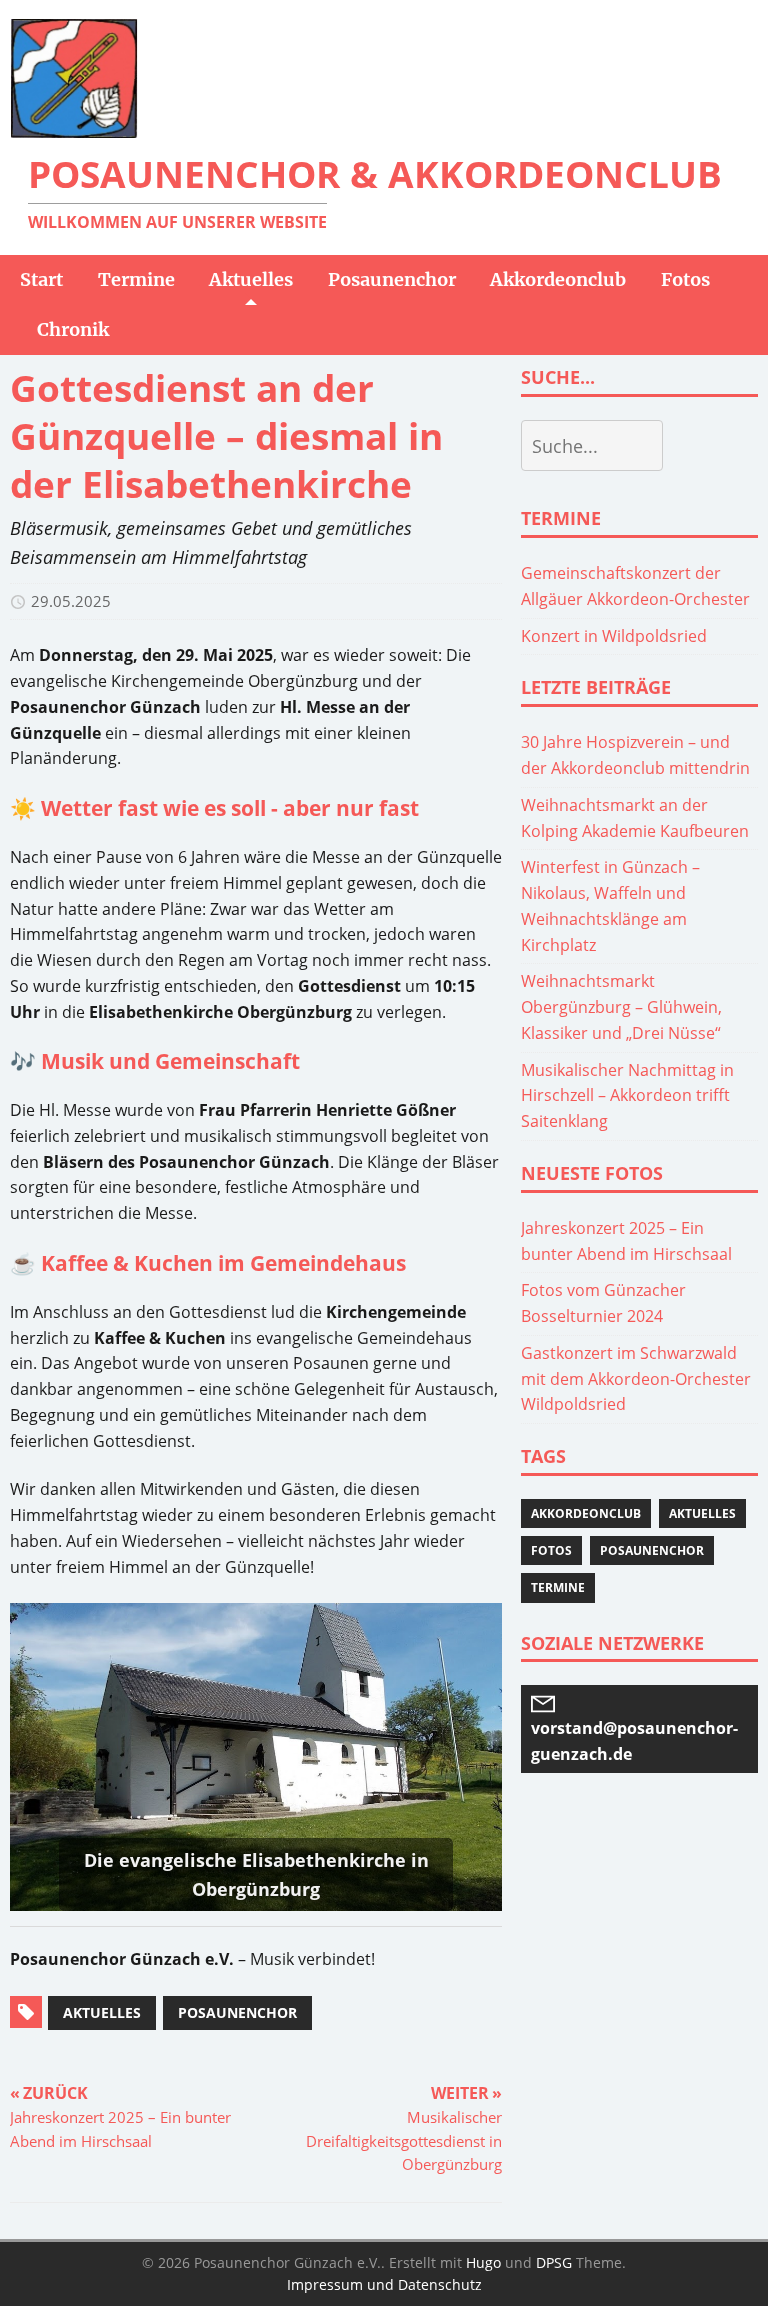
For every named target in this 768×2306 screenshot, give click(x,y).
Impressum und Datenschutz (384, 2284)
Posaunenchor (652, 1550)
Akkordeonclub (586, 1513)
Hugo (483, 2262)
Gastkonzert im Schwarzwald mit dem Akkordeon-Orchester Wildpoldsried (636, 1379)
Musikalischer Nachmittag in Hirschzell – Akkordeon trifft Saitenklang (627, 1096)
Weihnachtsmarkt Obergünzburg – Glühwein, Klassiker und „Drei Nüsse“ (621, 1007)
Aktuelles (702, 1513)
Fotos (551, 1550)
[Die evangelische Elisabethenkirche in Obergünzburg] (256, 1757)
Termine (558, 1587)
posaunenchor (237, 2012)
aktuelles (102, 2012)
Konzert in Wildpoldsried (614, 636)
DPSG (554, 2262)
